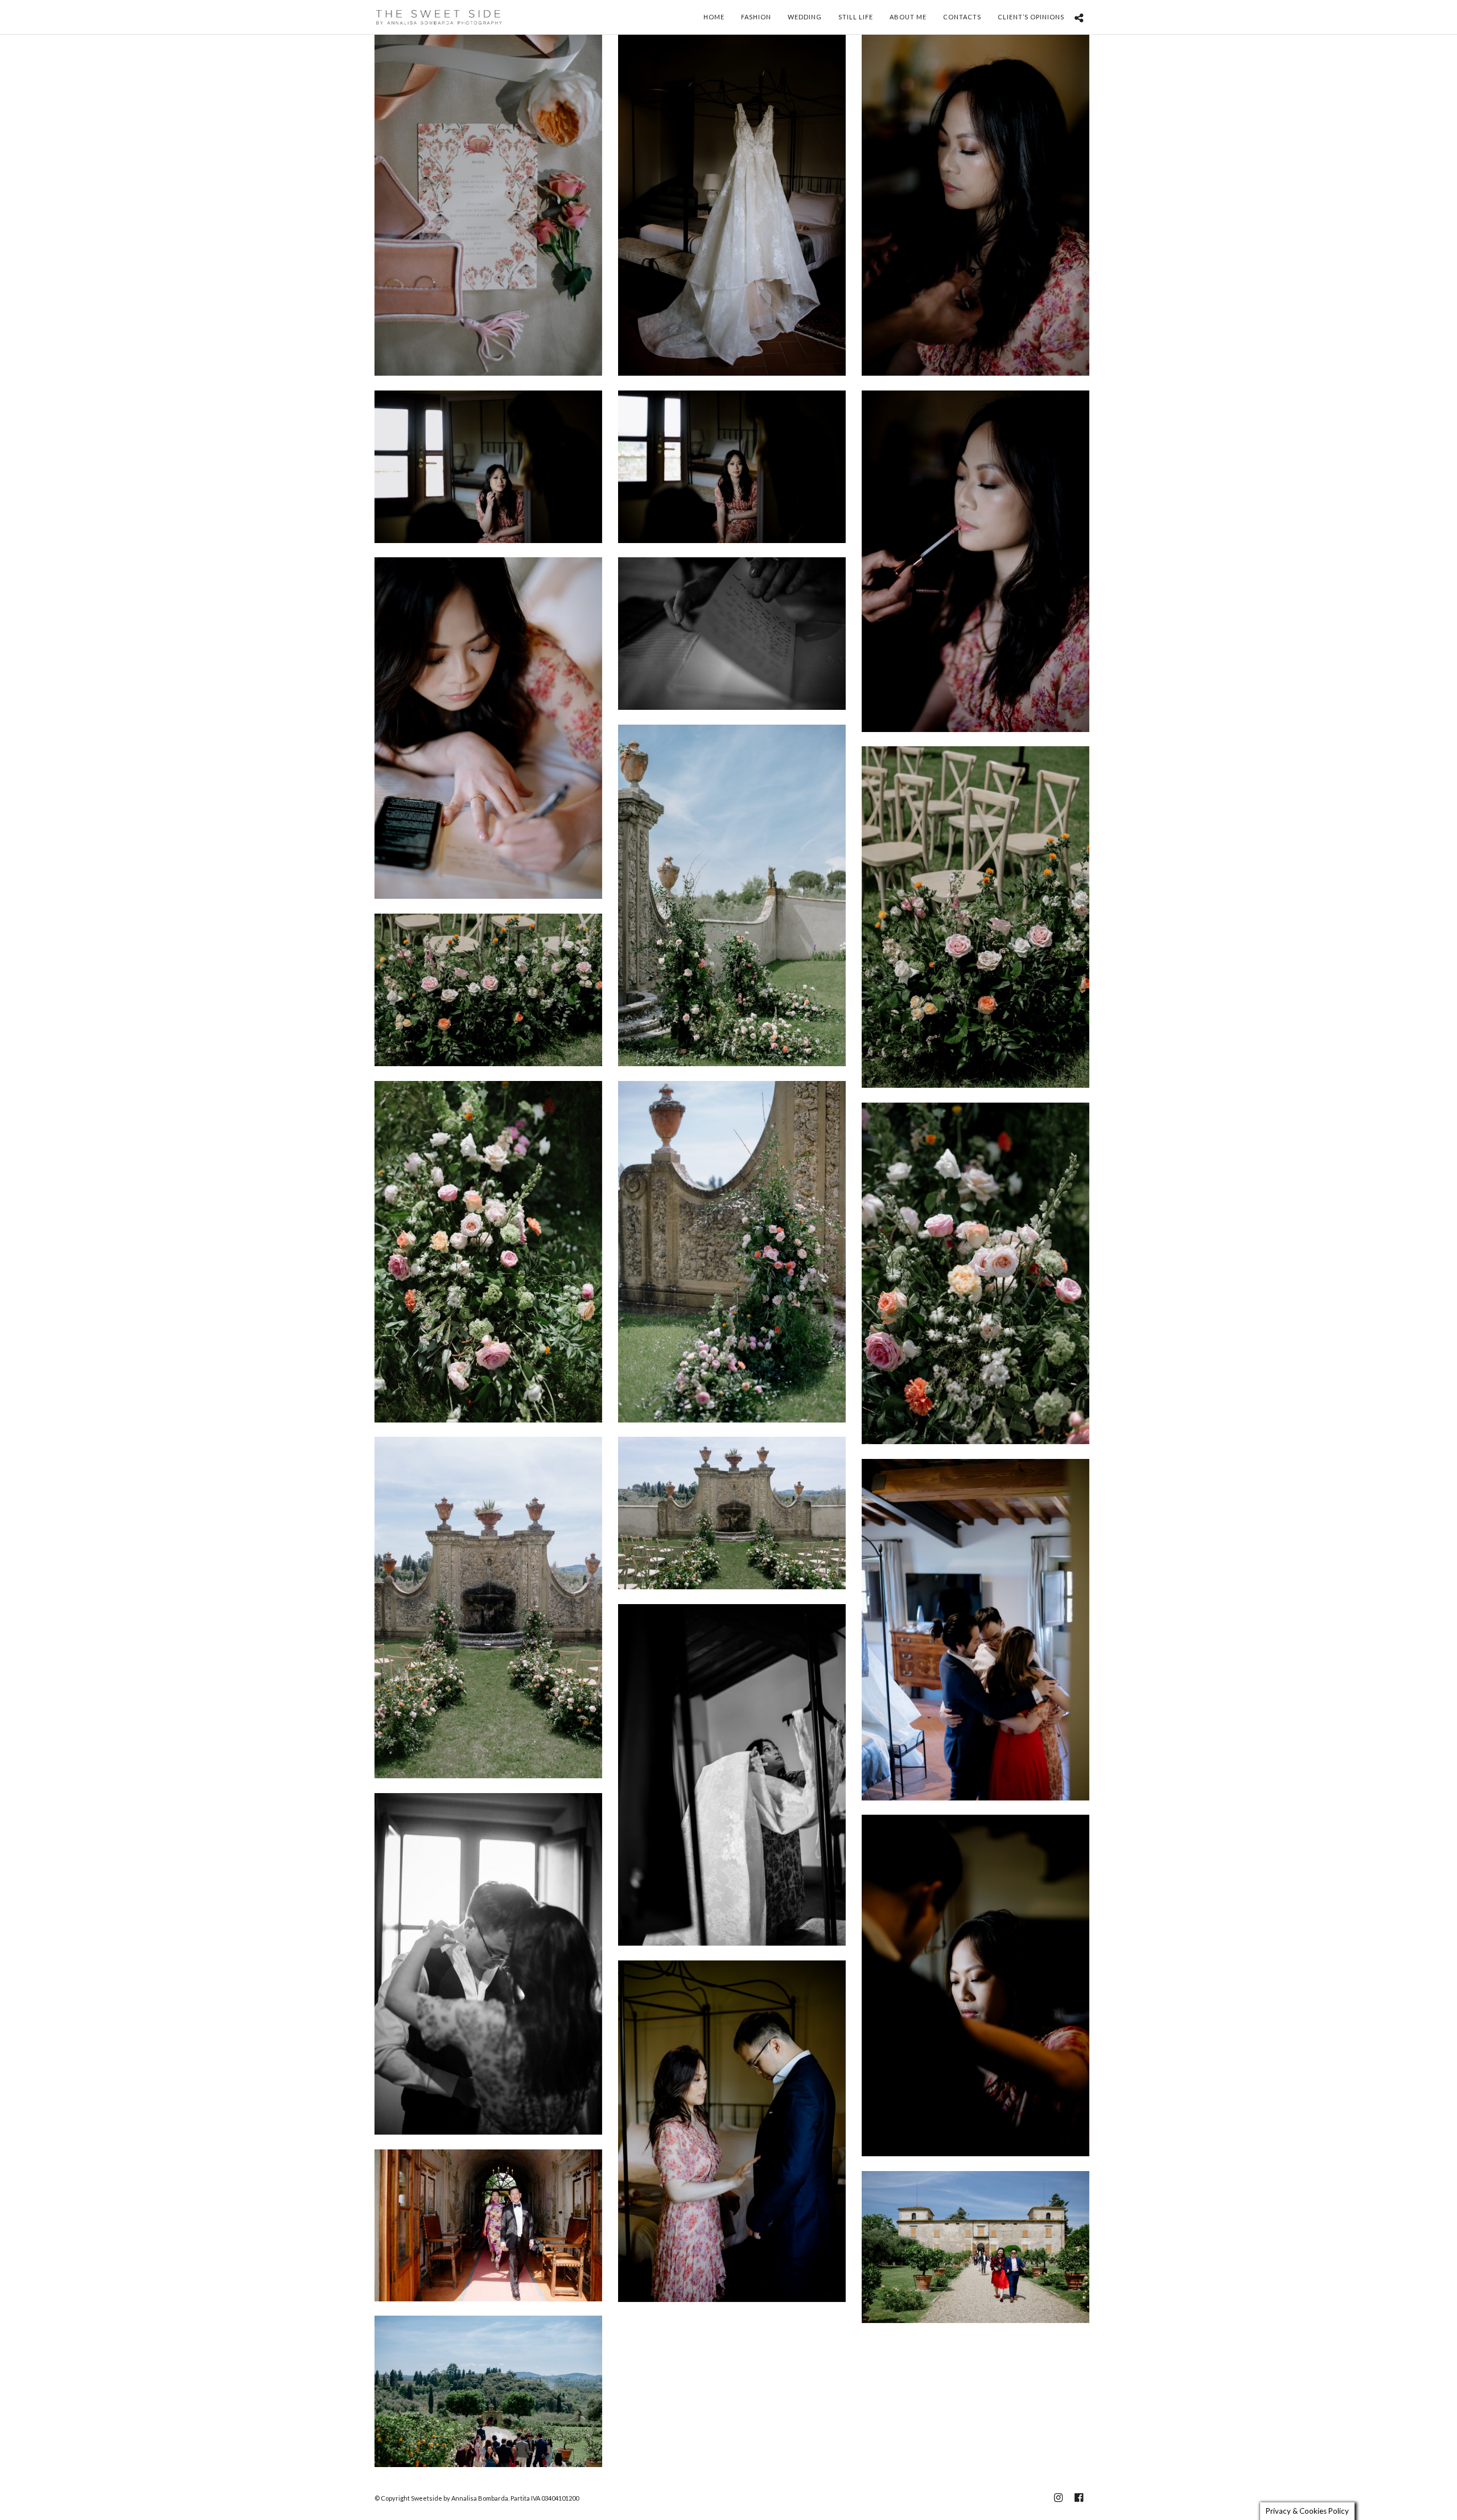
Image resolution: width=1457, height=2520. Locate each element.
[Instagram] (1058, 2498)
